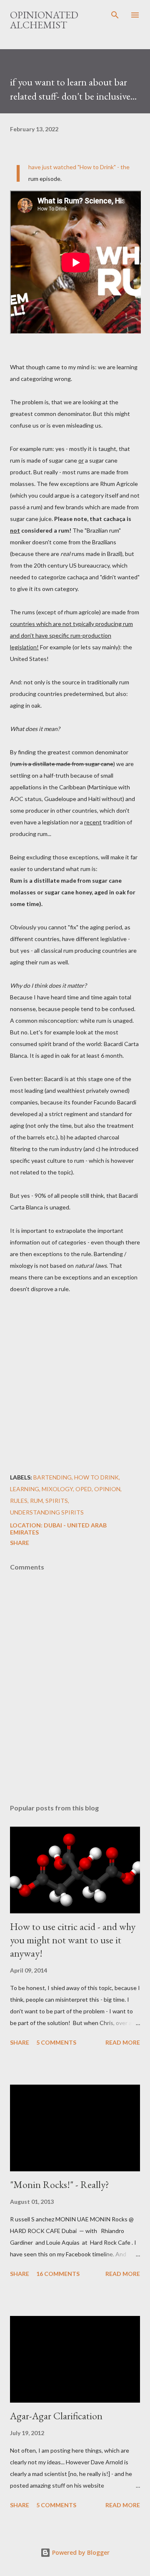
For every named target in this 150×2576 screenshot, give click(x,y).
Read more (123, 2042)
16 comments (58, 2274)
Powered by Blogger (80, 2552)
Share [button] (20, 1543)
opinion (107, 1489)
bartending (52, 1477)
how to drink (96, 1477)
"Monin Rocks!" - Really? (60, 2184)
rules (19, 1501)
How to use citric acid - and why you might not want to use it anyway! (73, 1940)
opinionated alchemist (44, 20)
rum (36, 1501)
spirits (57, 1501)
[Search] (115, 15)
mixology (57, 1489)
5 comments (56, 2042)
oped (84, 1489)
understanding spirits (47, 1512)
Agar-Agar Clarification (56, 2416)
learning (25, 1489)
